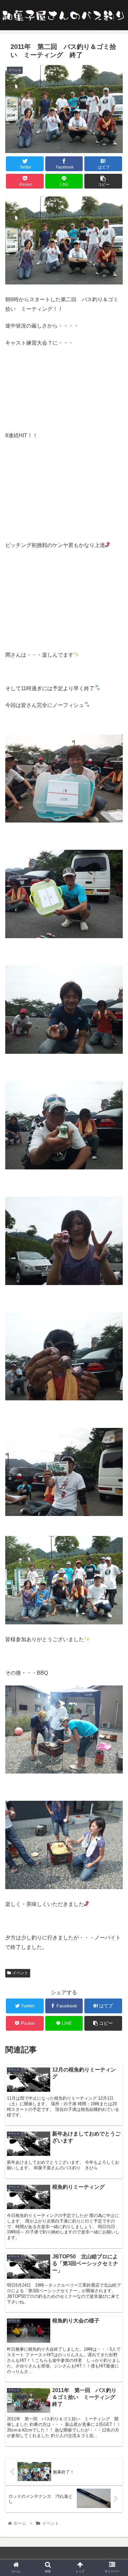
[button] (115, 1336)
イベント (20, 1973)
